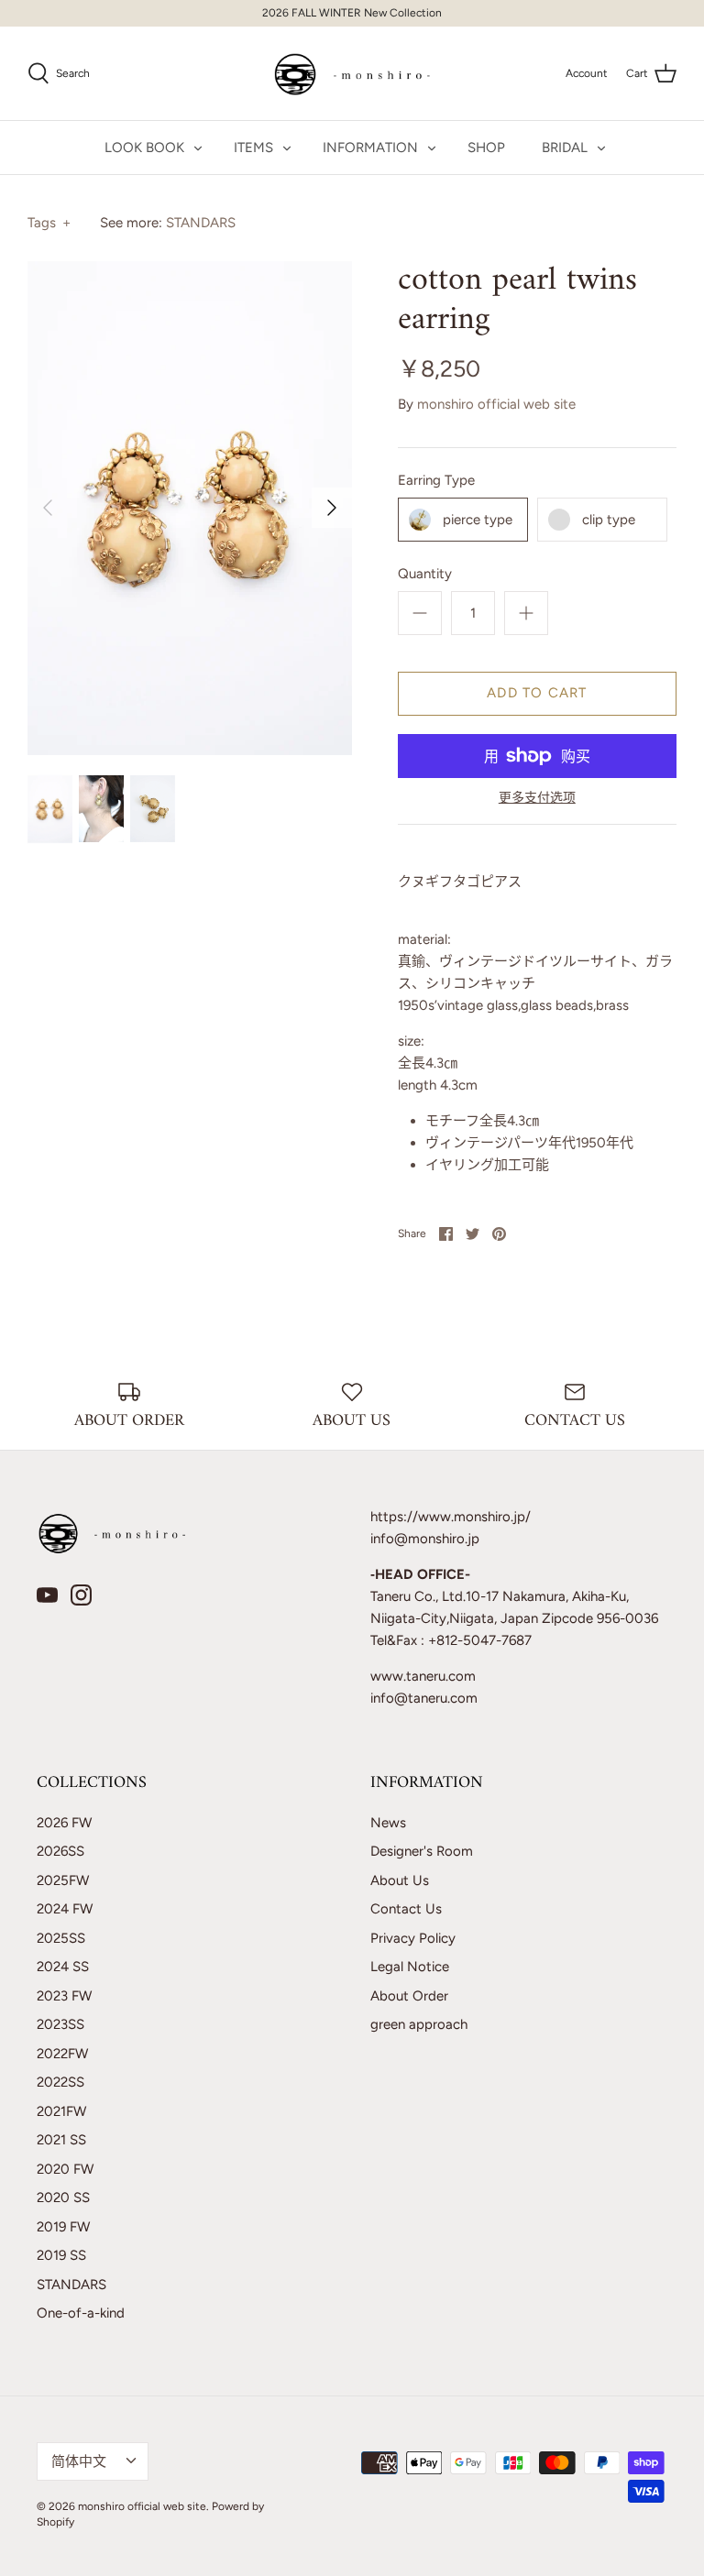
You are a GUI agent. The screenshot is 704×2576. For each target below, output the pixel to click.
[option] (190, 508)
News (388, 1823)
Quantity (425, 574)
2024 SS (63, 1967)
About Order (409, 1996)
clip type (609, 520)
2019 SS (61, 2255)
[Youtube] (47, 1595)
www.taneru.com (423, 1676)
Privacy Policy (413, 1938)
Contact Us (406, 1909)
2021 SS (61, 2140)
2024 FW (65, 1909)
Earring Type (436, 480)
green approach (419, 2024)
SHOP (486, 148)
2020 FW (65, 2169)
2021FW (61, 2111)
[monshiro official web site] (352, 73)
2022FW (62, 2054)
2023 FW (64, 1996)
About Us (400, 1880)
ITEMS (253, 148)
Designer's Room (422, 1851)
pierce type (478, 520)
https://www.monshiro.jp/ (451, 1517)
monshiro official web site (496, 404)
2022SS (60, 2082)
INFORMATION (370, 148)
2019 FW (63, 2227)
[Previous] (48, 508)
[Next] (332, 508)
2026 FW (64, 1823)
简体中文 (79, 2461)
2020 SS (63, 2198)
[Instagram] (81, 1595)
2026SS (60, 1851)
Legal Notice (410, 1967)
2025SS (61, 1938)
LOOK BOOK (144, 148)
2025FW (63, 1880)
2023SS (60, 2024)
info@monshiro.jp (425, 1539)
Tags (49, 223)
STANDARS (201, 223)
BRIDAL (565, 148)
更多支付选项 (537, 798)
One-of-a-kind (81, 2313)
